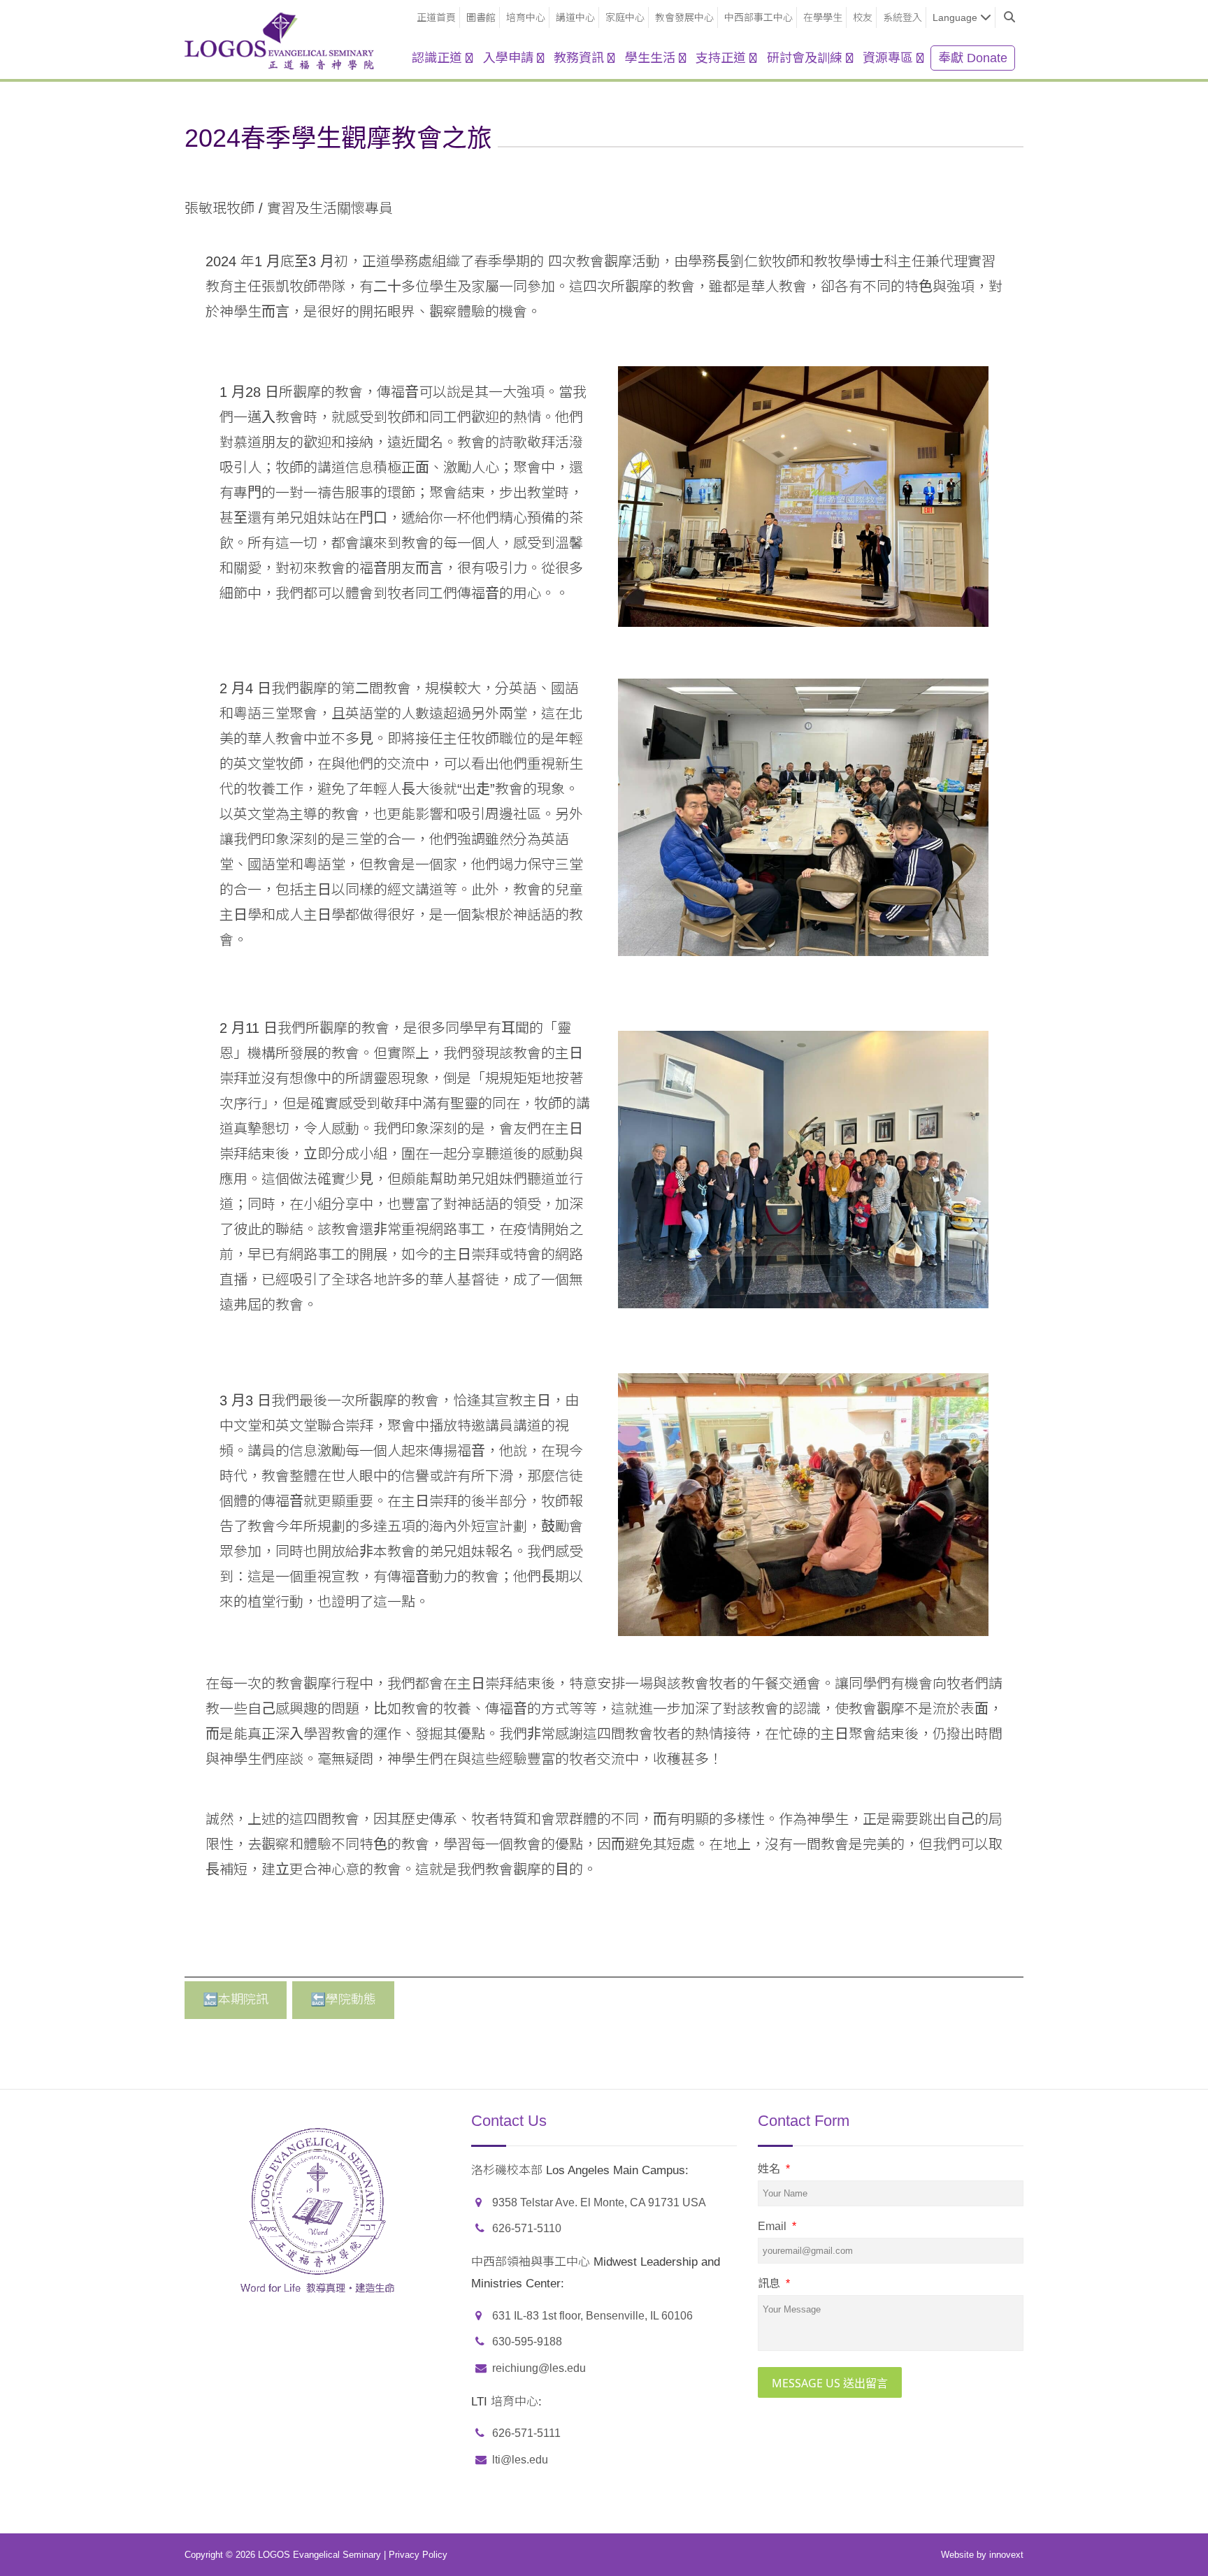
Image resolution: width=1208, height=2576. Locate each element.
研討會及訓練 (805, 58)
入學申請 (508, 58)
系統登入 (903, 17)
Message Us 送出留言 (830, 2383)
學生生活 (650, 58)
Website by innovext (982, 2555)
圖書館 (481, 17)
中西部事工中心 (758, 17)
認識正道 (437, 58)
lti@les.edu (520, 2460)
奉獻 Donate (973, 58)
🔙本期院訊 (236, 1999)
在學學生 (823, 17)
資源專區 (888, 58)
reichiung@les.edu (539, 2368)
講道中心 (575, 17)
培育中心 (526, 17)
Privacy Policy (418, 2555)
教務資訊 (579, 58)
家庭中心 (625, 17)
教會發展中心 (684, 17)
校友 (863, 17)
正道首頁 (436, 17)
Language (955, 17)
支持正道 (721, 58)
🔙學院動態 (343, 1999)
